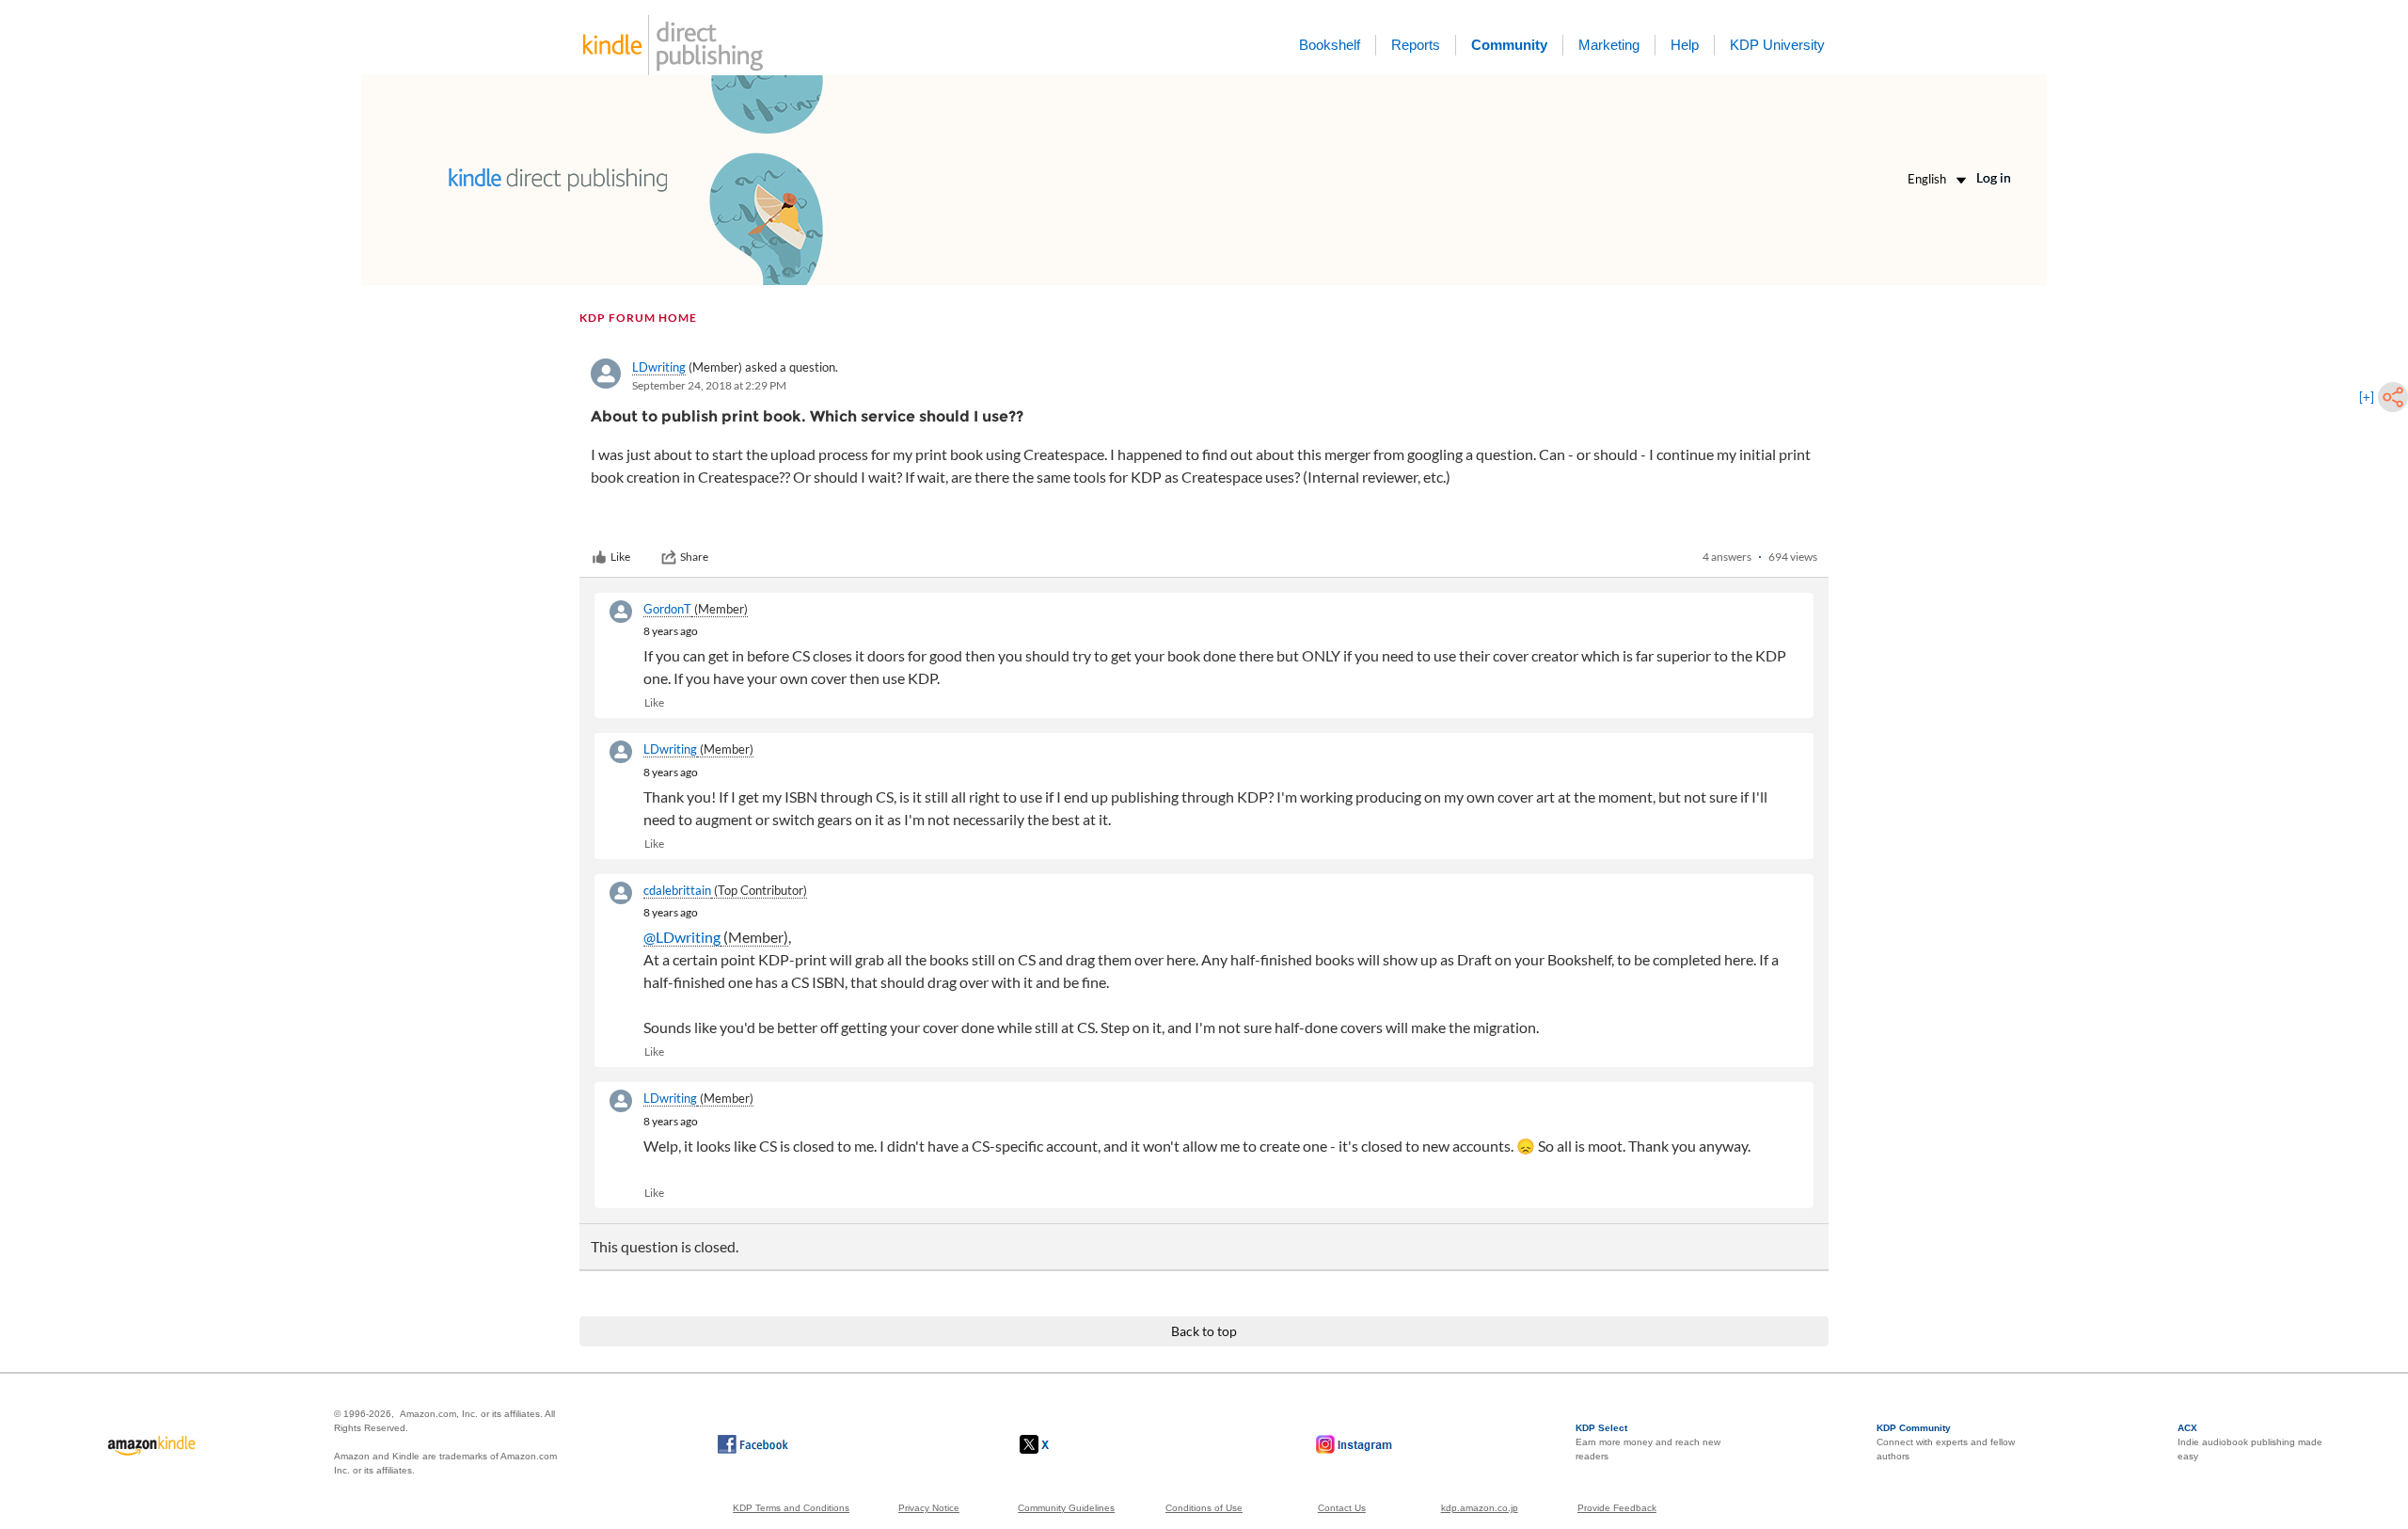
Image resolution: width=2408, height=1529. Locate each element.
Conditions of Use (1204, 1508)
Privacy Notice (929, 1508)
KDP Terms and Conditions (791, 1508)
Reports (1416, 45)
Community (1509, 45)
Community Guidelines (1066, 1508)
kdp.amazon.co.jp (1480, 1508)
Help (1685, 45)
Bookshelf (1330, 45)
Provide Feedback (1617, 1508)
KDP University (1777, 45)
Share (694, 557)
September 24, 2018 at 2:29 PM (709, 385)
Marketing (1609, 45)
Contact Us (1342, 1508)
